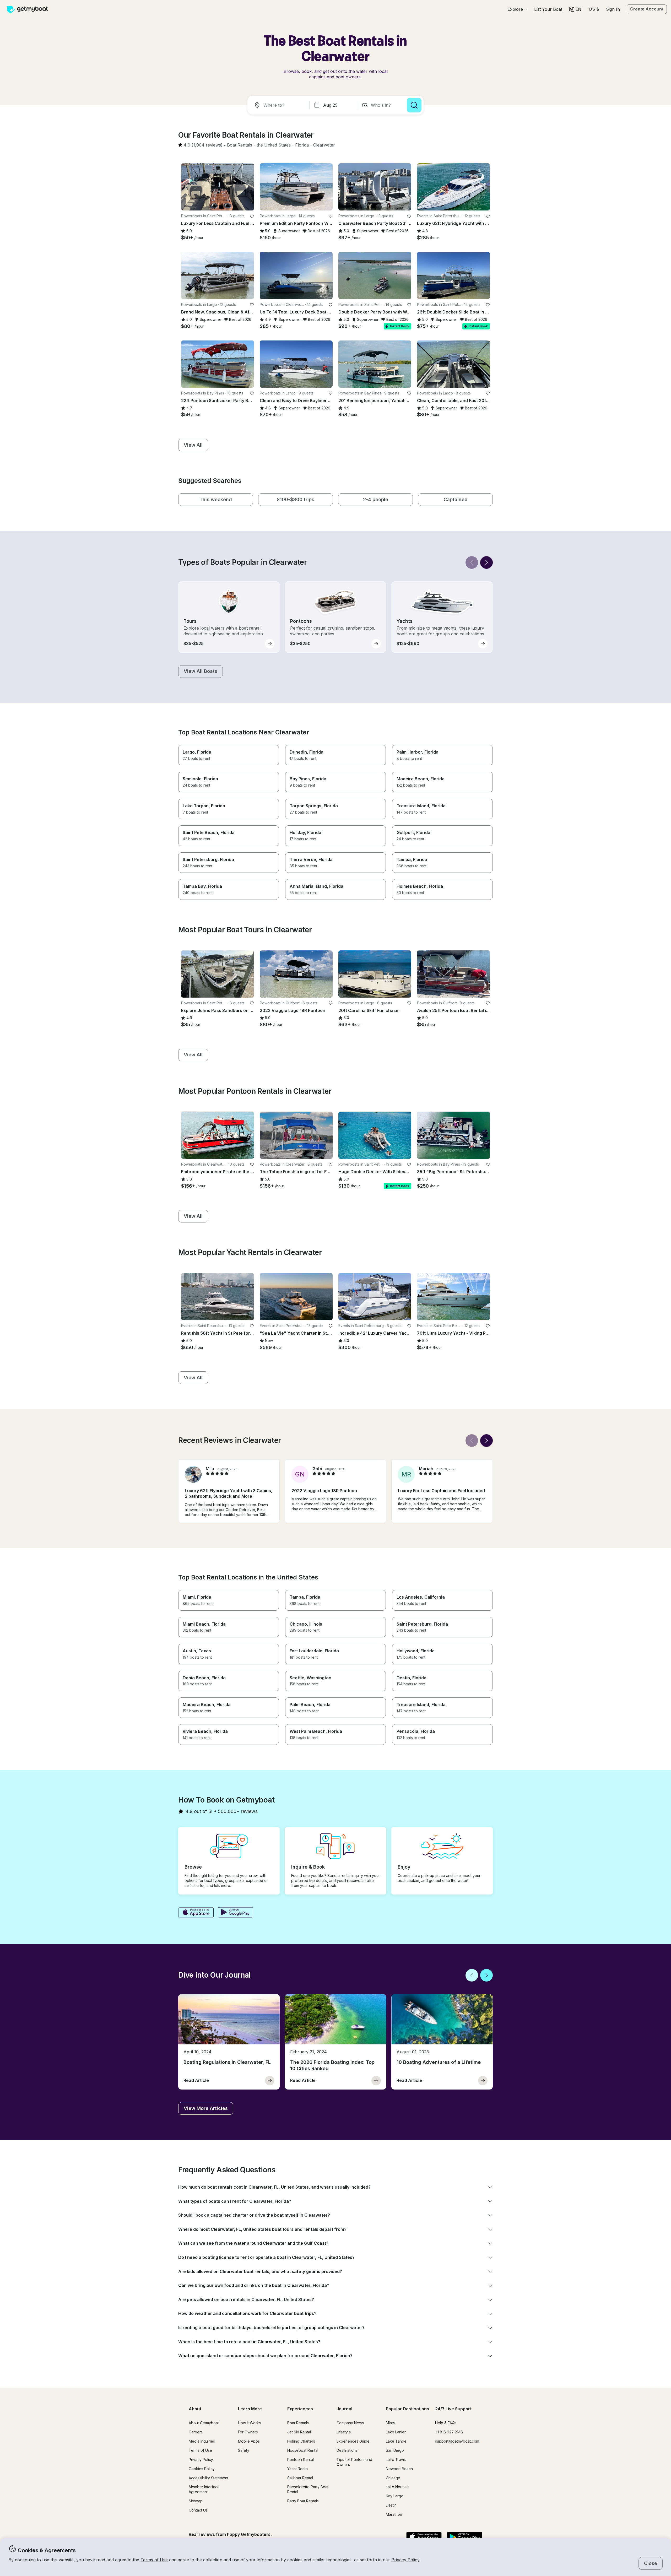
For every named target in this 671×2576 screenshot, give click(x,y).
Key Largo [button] (395, 2496)
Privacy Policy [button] (405, 2560)
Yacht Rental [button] (298, 2469)
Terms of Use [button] (154, 2560)
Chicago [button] (393, 2478)
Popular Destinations (407, 2409)
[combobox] (279, 105)
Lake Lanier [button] (396, 2432)
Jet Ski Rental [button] (299, 2432)
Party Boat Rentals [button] (303, 2501)
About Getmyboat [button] (204, 2423)
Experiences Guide (353, 2441)
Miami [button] (391, 2423)
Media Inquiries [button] (202, 2441)
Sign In (613, 9)
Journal (344, 2409)
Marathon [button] (394, 2514)
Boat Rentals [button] (298, 2423)
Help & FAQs (446, 2423)
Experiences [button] (300, 2409)
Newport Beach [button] (399, 2469)
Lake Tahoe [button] (396, 2441)
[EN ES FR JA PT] (575, 9)
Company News (350, 2423)
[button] (548, 9)
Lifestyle (344, 2432)
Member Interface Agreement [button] (204, 2489)
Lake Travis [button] (396, 2459)
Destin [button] (391, 2505)
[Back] (472, 562)
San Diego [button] (395, 2450)
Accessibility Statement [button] (209, 2478)
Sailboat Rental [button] (300, 2478)
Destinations (347, 2450)
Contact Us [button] (198, 2510)
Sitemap (196, 2501)
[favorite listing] (252, 216)
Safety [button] (244, 2450)
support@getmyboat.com (457, 2441)
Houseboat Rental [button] (303, 2450)
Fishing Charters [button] (301, 2441)
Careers (196, 2432)
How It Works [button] (249, 2423)
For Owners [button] (248, 2432)
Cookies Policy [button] (202, 2469)
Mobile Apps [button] (249, 2441)
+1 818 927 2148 (449, 2432)
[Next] (486, 562)
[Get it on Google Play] (236, 1913)
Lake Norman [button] (397, 2487)
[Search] (414, 105)
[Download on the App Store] (196, 1913)
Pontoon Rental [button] (301, 2459)
